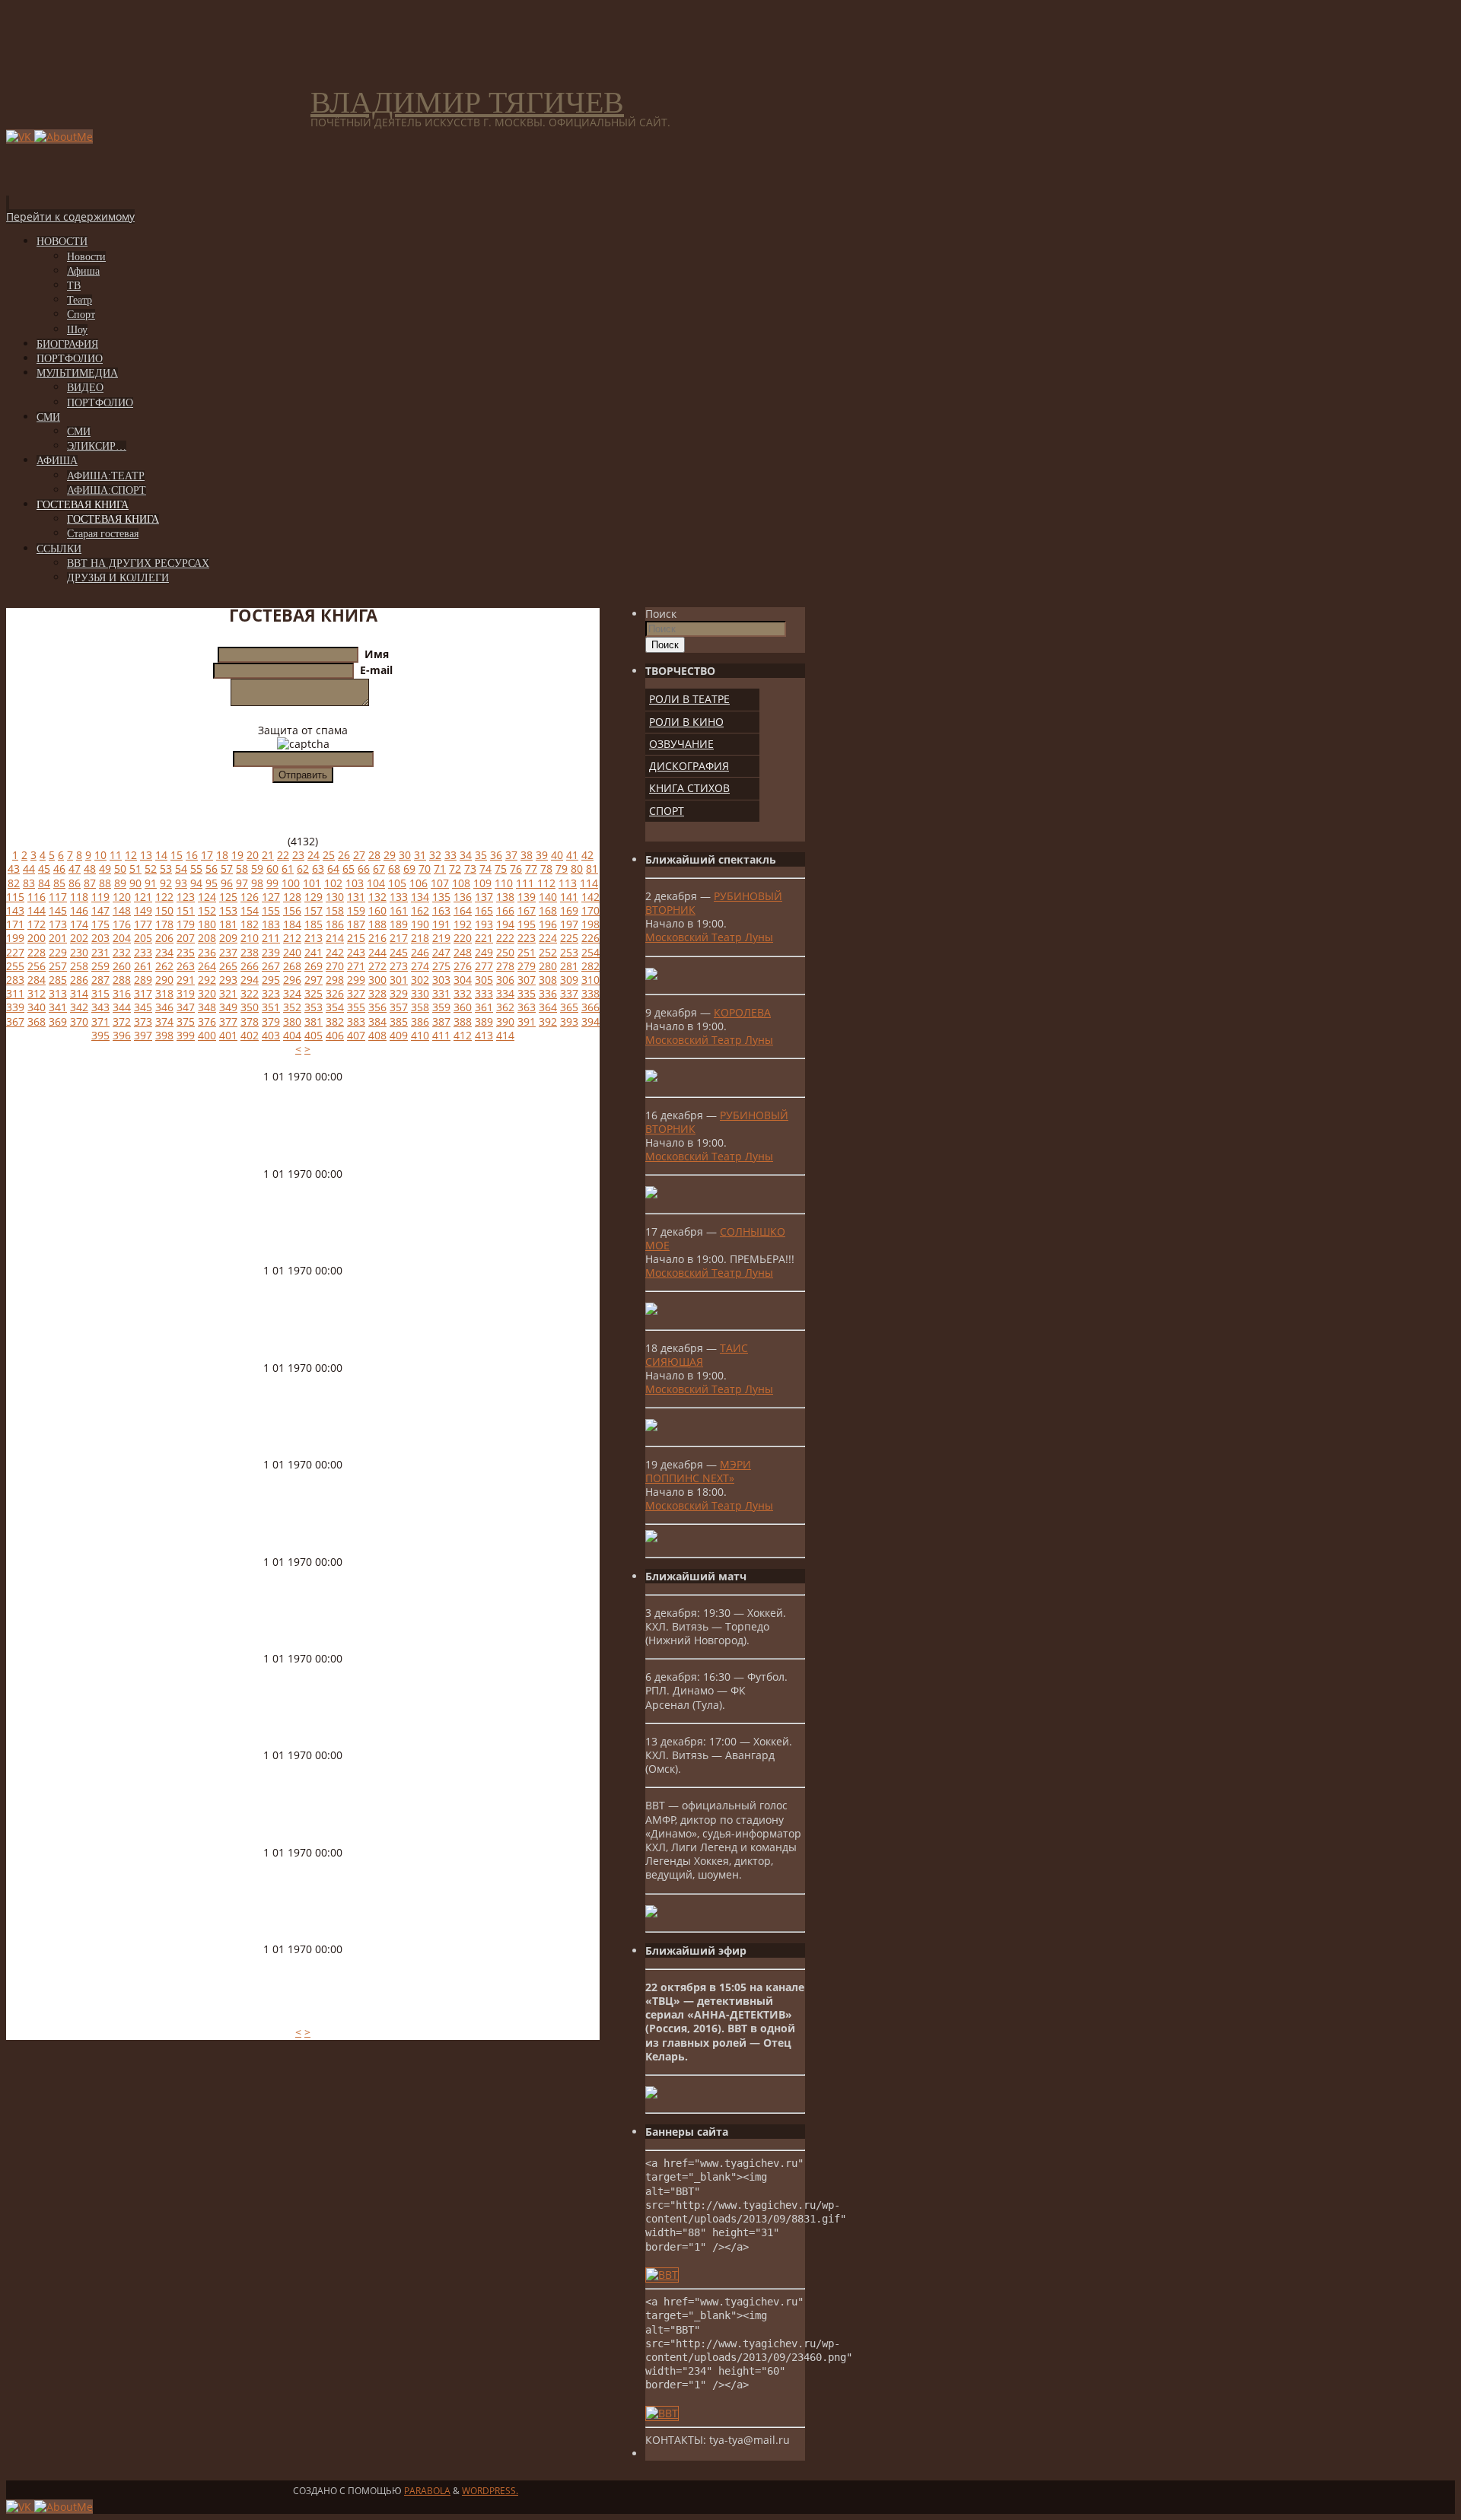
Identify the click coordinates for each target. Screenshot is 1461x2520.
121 (143, 897)
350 (250, 1007)
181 (228, 924)
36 (496, 855)
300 (377, 980)
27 (359, 855)
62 (303, 869)
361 (484, 1007)
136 (463, 897)
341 (58, 1007)
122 (164, 897)
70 (425, 869)
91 (151, 883)
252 (548, 952)
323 (271, 993)
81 (592, 869)
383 (356, 1021)
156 (292, 910)
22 (283, 855)
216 (377, 938)
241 (314, 952)
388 (463, 1021)
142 (590, 897)
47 (75, 869)
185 (314, 924)
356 (377, 1007)
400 (207, 1035)
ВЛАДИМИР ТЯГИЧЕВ (467, 102)
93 (181, 883)
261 (143, 966)
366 (590, 1007)
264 (207, 966)
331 (441, 993)
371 (100, 1021)
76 (516, 869)
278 (505, 966)
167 (527, 910)
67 (379, 869)
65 (349, 869)
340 (37, 1007)
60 (272, 869)
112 (546, 883)
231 (100, 952)
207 (186, 938)
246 (420, 952)
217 (399, 938)
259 (100, 966)
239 (271, 952)
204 (122, 938)
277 (484, 966)
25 (329, 855)
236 (207, 952)
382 (335, 1021)
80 (577, 869)
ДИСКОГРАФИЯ (689, 766)
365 (569, 1007)
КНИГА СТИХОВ (689, 788)
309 (569, 980)
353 (314, 1007)
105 (397, 883)
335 (527, 993)
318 (164, 993)
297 (314, 980)
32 (435, 855)
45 (44, 869)
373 (143, 1021)
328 (377, 993)
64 (333, 869)
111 (527, 883)
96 (227, 883)
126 (250, 897)
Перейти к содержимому (70, 216)
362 (505, 1007)
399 (186, 1035)
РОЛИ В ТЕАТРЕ (689, 699)
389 (484, 1021)
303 (441, 980)
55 (196, 869)
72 (455, 869)
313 (58, 993)
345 (143, 1007)
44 (29, 869)
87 (90, 883)
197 (569, 924)
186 (335, 924)
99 (272, 883)
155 (271, 910)
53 (166, 869)
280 (548, 966)
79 (562, 869)
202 (79, 938)
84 (44, 883)
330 (420, 993)
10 (100, 855)
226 (590, 938)
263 (186, 966)
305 (484, 980)
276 (463, 966)
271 (356, 966)
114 (589, 883)
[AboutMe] (64, 137)
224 (548, 938)
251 (527, 952)
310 (590, 980)
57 (227, 869)
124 (207, 897)
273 (399, 966)
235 (186, 952)
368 (37, 1021)
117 (58, 897)
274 (420, 966)
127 (271, 897)
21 (268, 855)
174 (79, 924)
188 (377, 924)
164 (463, 910)
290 (164, 980)
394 (590, 1021)
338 (590, 993)
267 (271, 966)
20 (253, 855)
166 (505, 910)
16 (192, 855)
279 (527, 966)
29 (390, 855)
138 (505, 897)
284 (37, 980)
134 (420, 897)
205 (143, 938)
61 (288, 869)
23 (298, 855)
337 (569, 993)
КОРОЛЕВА (742, 1012)
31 (420, 855)
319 (186, 993)
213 (314, 938)
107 (440, 883)
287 (100, 980)
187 (356, 924)
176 (122, 924)
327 (356, 993)
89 (120, 883)
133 (399, 897)
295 (271, 980)
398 (164, 1035)
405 (314, 1035)
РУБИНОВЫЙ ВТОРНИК (714, 903)
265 (228, 966)
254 (590, 952)
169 (569, 910)
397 (143, 1035)
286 (79, 980)
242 (335, 952)
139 (527, 897)
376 (207, 1021)
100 (291, 883)
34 (466, 855)
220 (463, 938)
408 (377, 1035)
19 (237, 855)
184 (292, 924)
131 (356, 897)
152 (207, 910)
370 (79, 1021)
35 (481, 855)
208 (207, 938)
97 (242, 883)
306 (505, 980)
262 (164, 966)
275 (441, 966)
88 (105, 883)
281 (569, 966)
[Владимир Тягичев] (20, 137)
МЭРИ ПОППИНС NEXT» (698, 1471)
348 (207, 1007)
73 (470, 869)
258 (79, 966)
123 (186, 897)
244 (377, 952)
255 (15, 966)
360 (463, 1007)
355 (356, 1007)
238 (250, 952)
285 (58, 980)
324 (292, 993)
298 (335, 980)
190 (420, 924)
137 (484, 897)
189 (399, 924)
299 (356, 980)
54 (181, 869)
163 (441, 910)
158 (335, 910)
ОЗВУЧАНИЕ (681, 744)
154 (250, 910)
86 (75, 883)
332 (463, 993)
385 (399, 1021)
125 (228, 897)
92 (166, 883)
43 (14, 869)
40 (557, 855)
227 (15, 952)
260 (122, 966)
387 (441, 1021)
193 (484, 924)
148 (122, 910)
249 (484, 952)
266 (250, 966)
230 (79, 952)
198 (590, 924)
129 (314, 897)
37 (511, 855)
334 (505, 993)
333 (484, 993)
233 (143, 952)
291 (186, 980)
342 (79, 1007)
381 (314, 1021)
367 (15, 1021)
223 (527, 938)
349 (228, 1007)
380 (292, 1021)
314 (79, 993)
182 (250, 924)
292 (207, 980)
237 (228, 952)
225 (569, 938)
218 (420, 938)
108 (461, 883)
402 (250, 1035)
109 (482, 883)
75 (501, 869)
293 (228, 980)
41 (572, 855)
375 (186, 1021)
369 (58, 1021)
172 (37, 924)
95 (212, 883)
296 (292, 980)
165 (484, 910)
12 (131, 855)
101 (312, 883)
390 (505, 1021)
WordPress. (490, 2491)
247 (441, 952)
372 (122, 1021)
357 (399, 1007)
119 (100, 897)
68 (394, 869)
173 (58, 924)
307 (527, 980)
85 (59, 883)
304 (463, 980)
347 (186, 1007)
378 (250, 1021)
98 (257, 883)
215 (356, 938)
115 (15, 897)
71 (440, 869)
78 (546, 869)
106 (419, 883)
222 (505, 938)
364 (548, 1007)
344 (122, 1007)
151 (186, 910)
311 (15, 993)
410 (420, 1035)
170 (590, 910)
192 (463, 924)
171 (15, 924)
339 (15, 1007)
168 (548, 910)
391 (527, 1021)
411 (441, 1035)
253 (569, 952)
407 (356, 1035)
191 (441, 924)
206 (164, 938)
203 (100, 938)
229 (58, 952)
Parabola (427, 2491)
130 (335, 897)
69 (409, 869)
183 (271, 924)
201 (58, 938)
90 (135, 883)
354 (335, 1007)
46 (59, 869)
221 (484, 938)
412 (463, 1035)
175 (100, 924)
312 (37, 993)
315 (100, 993)
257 (58, 966)
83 (29, 883)
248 (463, 952)
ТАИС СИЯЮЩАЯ (697, 1355)
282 (590, 966)
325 (314, 993)
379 (271, 1021)
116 (37, 897)
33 (450, 855)
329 (399, 993)
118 (79, 897)
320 (207, 993)
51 (135, 869)
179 (186, 924)
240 (292, 952)
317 (143, 993)
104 (376, 883)
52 (151, 869)
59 (257, 869)
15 (177, 855)
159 (356, 910)
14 (161, 855)
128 (292, 897)
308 (548, 980)
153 (228, 910)
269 (314, 966)
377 (228, 1021)
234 (164, 952)
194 (505, 924)
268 (292, 966)
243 (356, 952)
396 (122, 1035)
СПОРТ (667, 811)
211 (271, 938)
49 (105, 869)
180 (207, 924)
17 (207, 855)
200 (37, 938)
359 (441, 1007)
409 (399, 1035)
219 (441, 938)
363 (527, 1007)
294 (250, 980)
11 (116, 855)
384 (377, 1021)
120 (122, 897)
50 (120, 869)
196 (548, 924)
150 (164, 910)
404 (292, 1035)
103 (355, 883)
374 (164, 1021)
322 (250, 993)
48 (90, 869)
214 (335, 938)
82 (14, 883)
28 (374, 855)
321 (228, 993)
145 (58, 910)
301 (399, 980)
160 (377, 910)
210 (250, 938)
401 (228, 1035)
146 (79, 910)
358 (420, 1007)
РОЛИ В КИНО (686, 722)
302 (420, 980)
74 (485, 869)
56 (212, 869)
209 (228, 938)
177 (143, 924)
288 (122, 980)
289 (143, 980)
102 (333, 883)
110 (504, 883)
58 (242, 869)
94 (196, 883)
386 (420, 1021)
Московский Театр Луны (709, 937)
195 (527, 924)
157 (314, 910)
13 (146, 855)
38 (527, 855)
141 (569, 897)
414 (505, 1035)
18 (222, 855)
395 (100, 1035)
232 (122, 952)
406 (335, 1035)
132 (377, 897)
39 (542, 855)
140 (548, 897)
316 (122, 993)
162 (420, 910)
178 (164, 924)
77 (531, 869)
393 (569, 1021)
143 (15, 910)
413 (484, 1035)
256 (37, 966)
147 (100, 910)
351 (271, 1007)
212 (292, 938)
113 (568, 883)
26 (344, 855)
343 (100, 1007)
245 (399, 952)
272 (377, 966)
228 (37, 952)
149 (143, 910)
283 (15, 980)
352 (292, 1007)
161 (399, 910)
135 (441, 897)
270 (335, 966)
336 (548, 993)
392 (548, 1021)
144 (37, 910)
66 (364, 869)
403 (271, 1035)
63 (318, 869)
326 (335, 993)
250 (505, 952)
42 (587, 855)
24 (314, 855)
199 (15, 938)
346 (164, 1007)
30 (405, 855)
